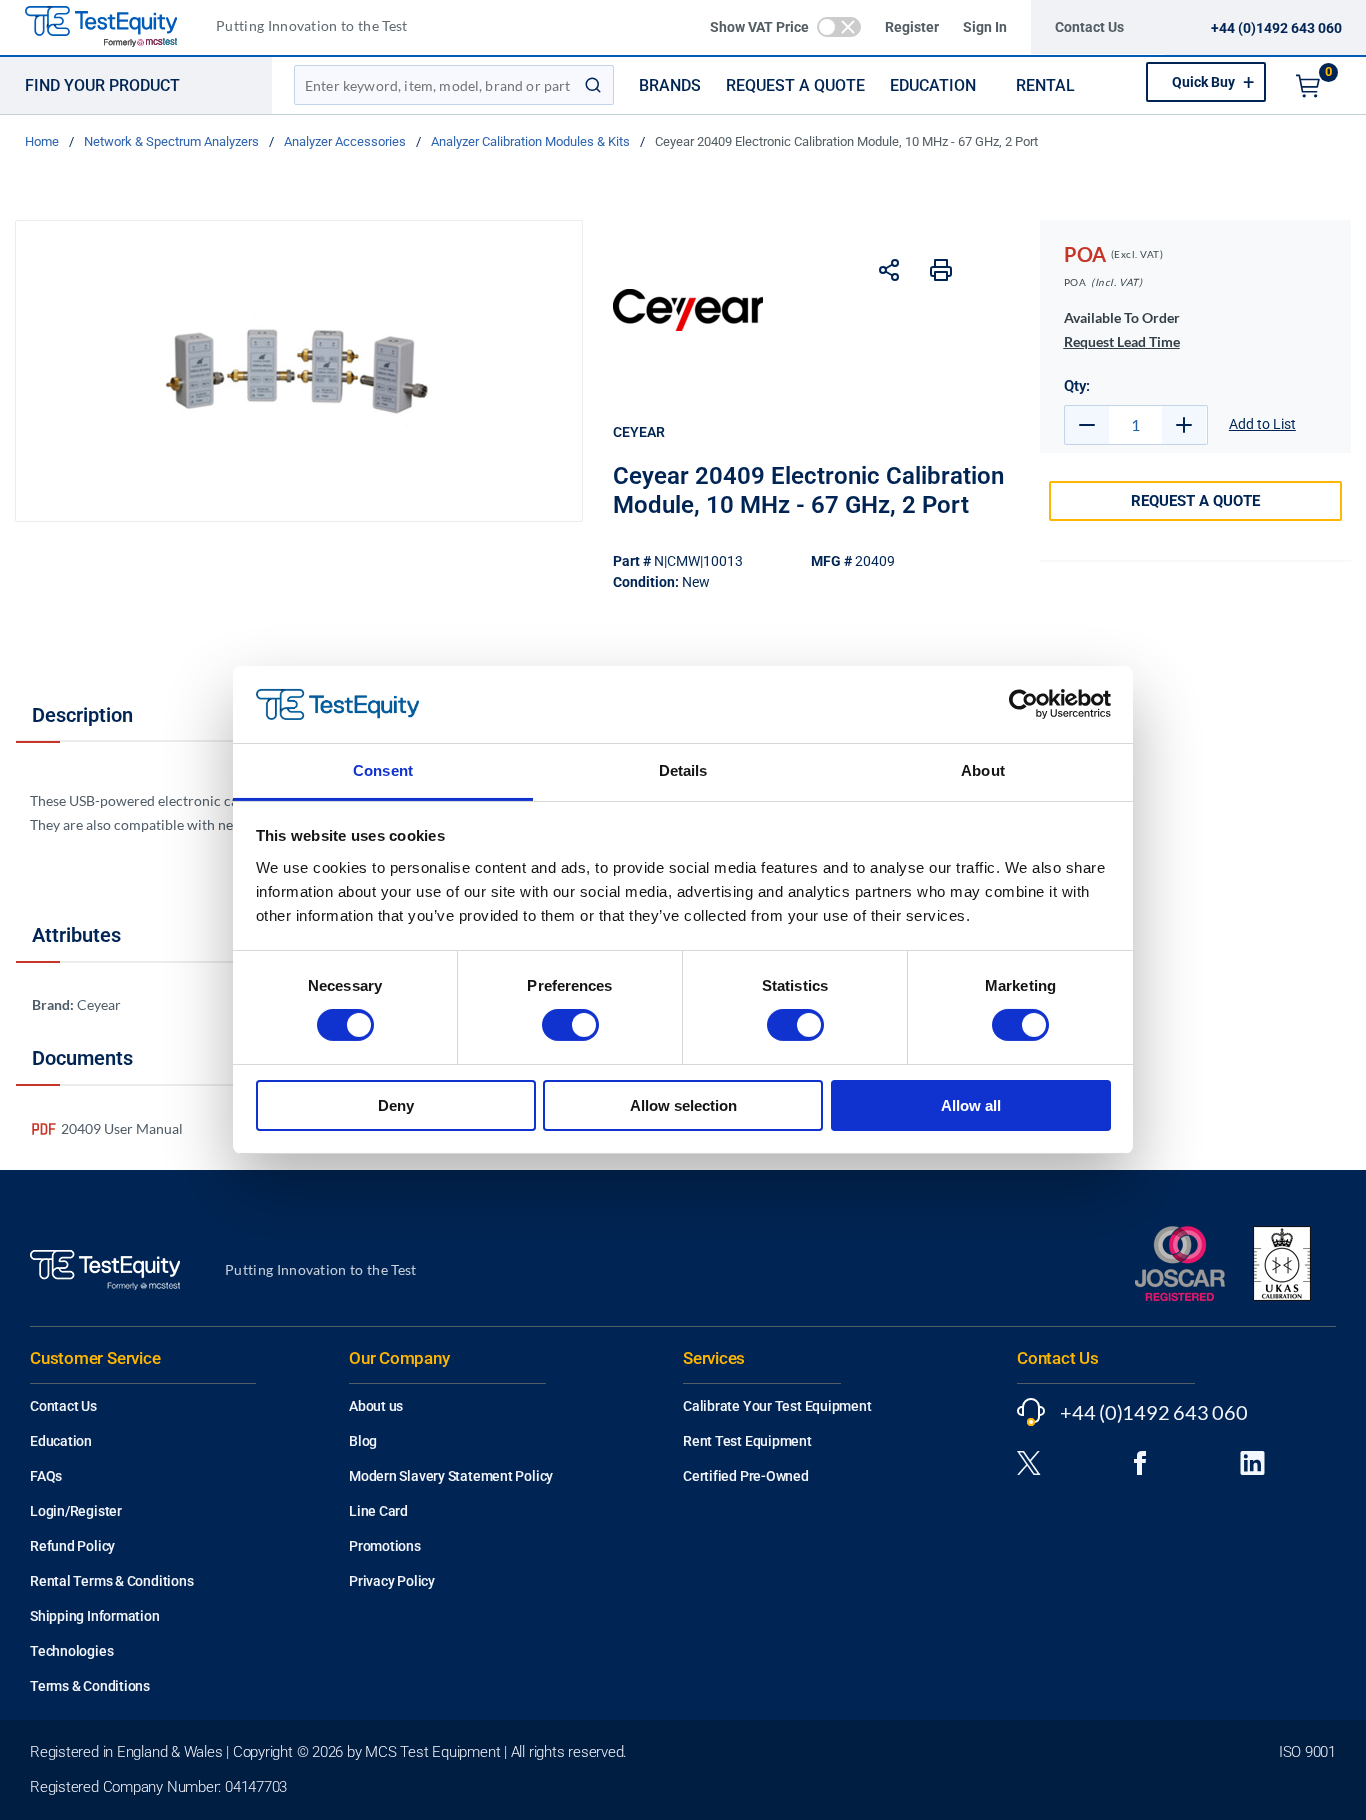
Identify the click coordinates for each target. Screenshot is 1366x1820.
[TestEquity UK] (113, 27)
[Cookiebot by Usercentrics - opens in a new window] (1023, 704)
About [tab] (983, 770)
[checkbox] (839, 27)
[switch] (570, 1025)
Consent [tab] (383, 770)
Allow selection (683, 1105)
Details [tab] (683, 770)
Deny (396, 1105)
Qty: (1077, 386)
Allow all (971, 1105)
